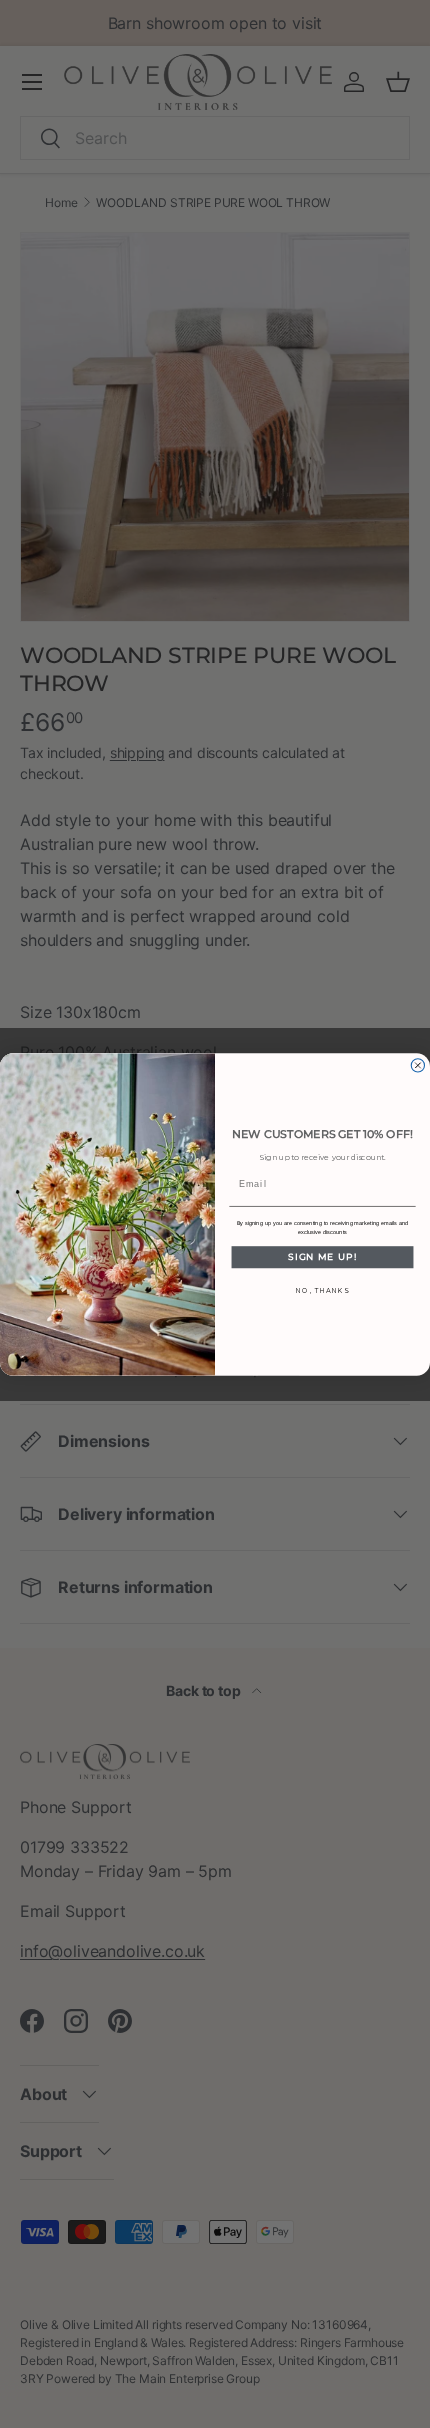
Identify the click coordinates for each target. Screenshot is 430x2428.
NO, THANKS (322, 1289)
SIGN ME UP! (322, 1256)
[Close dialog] (417, 1064)
